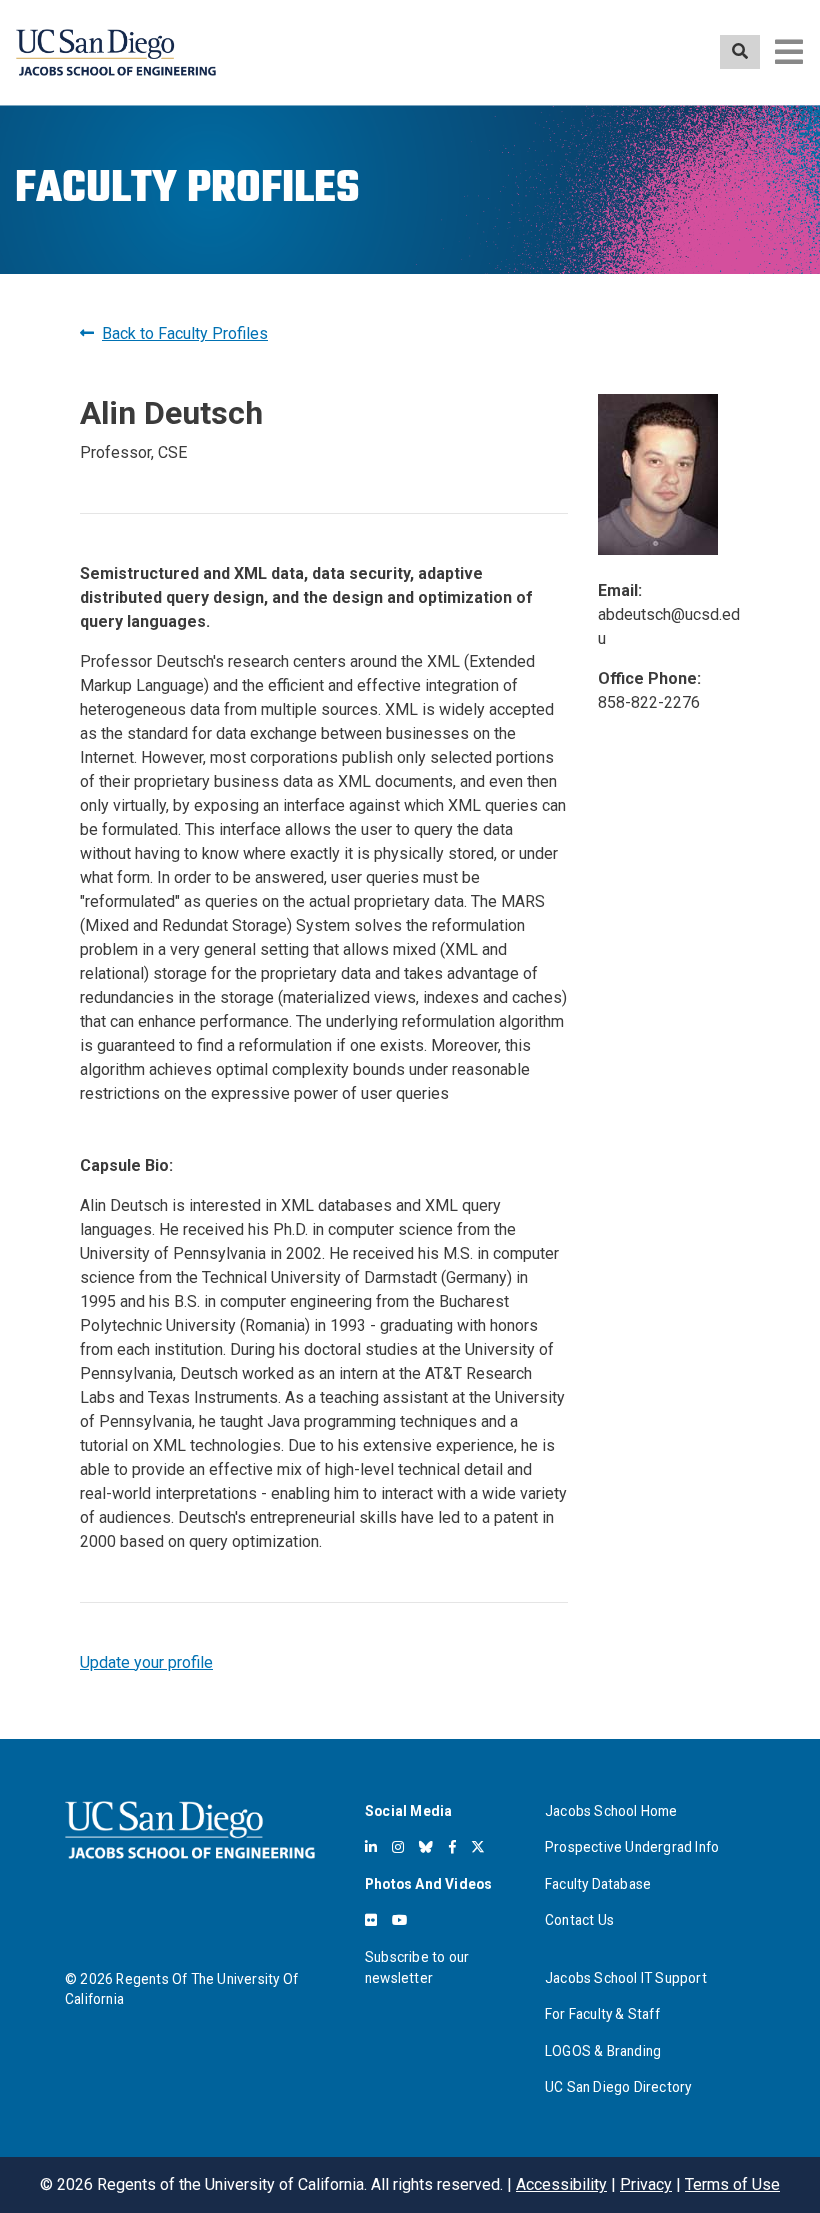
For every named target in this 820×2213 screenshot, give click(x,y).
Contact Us (579, 1920)
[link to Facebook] (452, 1847)
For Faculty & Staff (602, 2014)
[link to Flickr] (371, 1920)
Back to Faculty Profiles (185, 333)
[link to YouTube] (399, 1920)
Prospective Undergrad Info (632, 1847)
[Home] (116, 52)
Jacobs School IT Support (626, 1978)
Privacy (646, 2184)
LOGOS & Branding (603, 2051)
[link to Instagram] (398, 1847)
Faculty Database (598, 1884)
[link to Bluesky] (426, 1847)
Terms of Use (732, 2184)
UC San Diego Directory (618, 2087)
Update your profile (146, 1662)
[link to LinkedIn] (371, 1847)
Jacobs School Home (611, 1811)
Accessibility (561, 2184)
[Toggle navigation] (789, 52)
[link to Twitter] (478, 1847)
